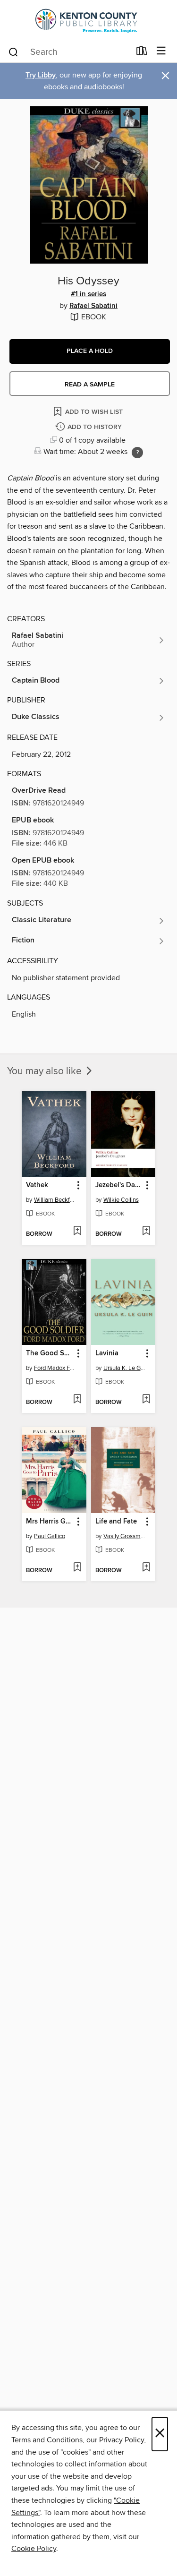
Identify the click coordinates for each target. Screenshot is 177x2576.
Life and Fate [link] (116, 1522)
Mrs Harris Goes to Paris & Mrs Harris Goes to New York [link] (50, 1522)
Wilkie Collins (121, 1200)
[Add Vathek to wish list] (77, 1232)
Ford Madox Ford (55, 1368)
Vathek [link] (37, 1185)
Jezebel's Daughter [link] (119, 1185)
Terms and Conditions (47, 2440)
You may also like (46, 1071)
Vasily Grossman (125, 1536)
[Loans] (142, 53)
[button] (90, 351)
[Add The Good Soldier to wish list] (77, 1400)
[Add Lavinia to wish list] (146, 1400)
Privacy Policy (122, 2440)
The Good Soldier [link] (50, 1353)
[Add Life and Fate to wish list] (146, 1568)
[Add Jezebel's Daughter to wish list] (146, 1232)
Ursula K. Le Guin (125, 1368)
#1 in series (88, 294)
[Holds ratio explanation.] (137, 453)
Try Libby (41, 75)
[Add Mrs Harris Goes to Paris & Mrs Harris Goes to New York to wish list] (77, 1568)
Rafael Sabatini (93, 306)
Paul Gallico (50, 1536)
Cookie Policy (34, 2549)
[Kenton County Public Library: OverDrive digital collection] (88, 20)
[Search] (13, 51)
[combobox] (69, 52)
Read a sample (90, 385)
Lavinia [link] (107, 1353)
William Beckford (55, 1200)
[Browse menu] (161, 51)
